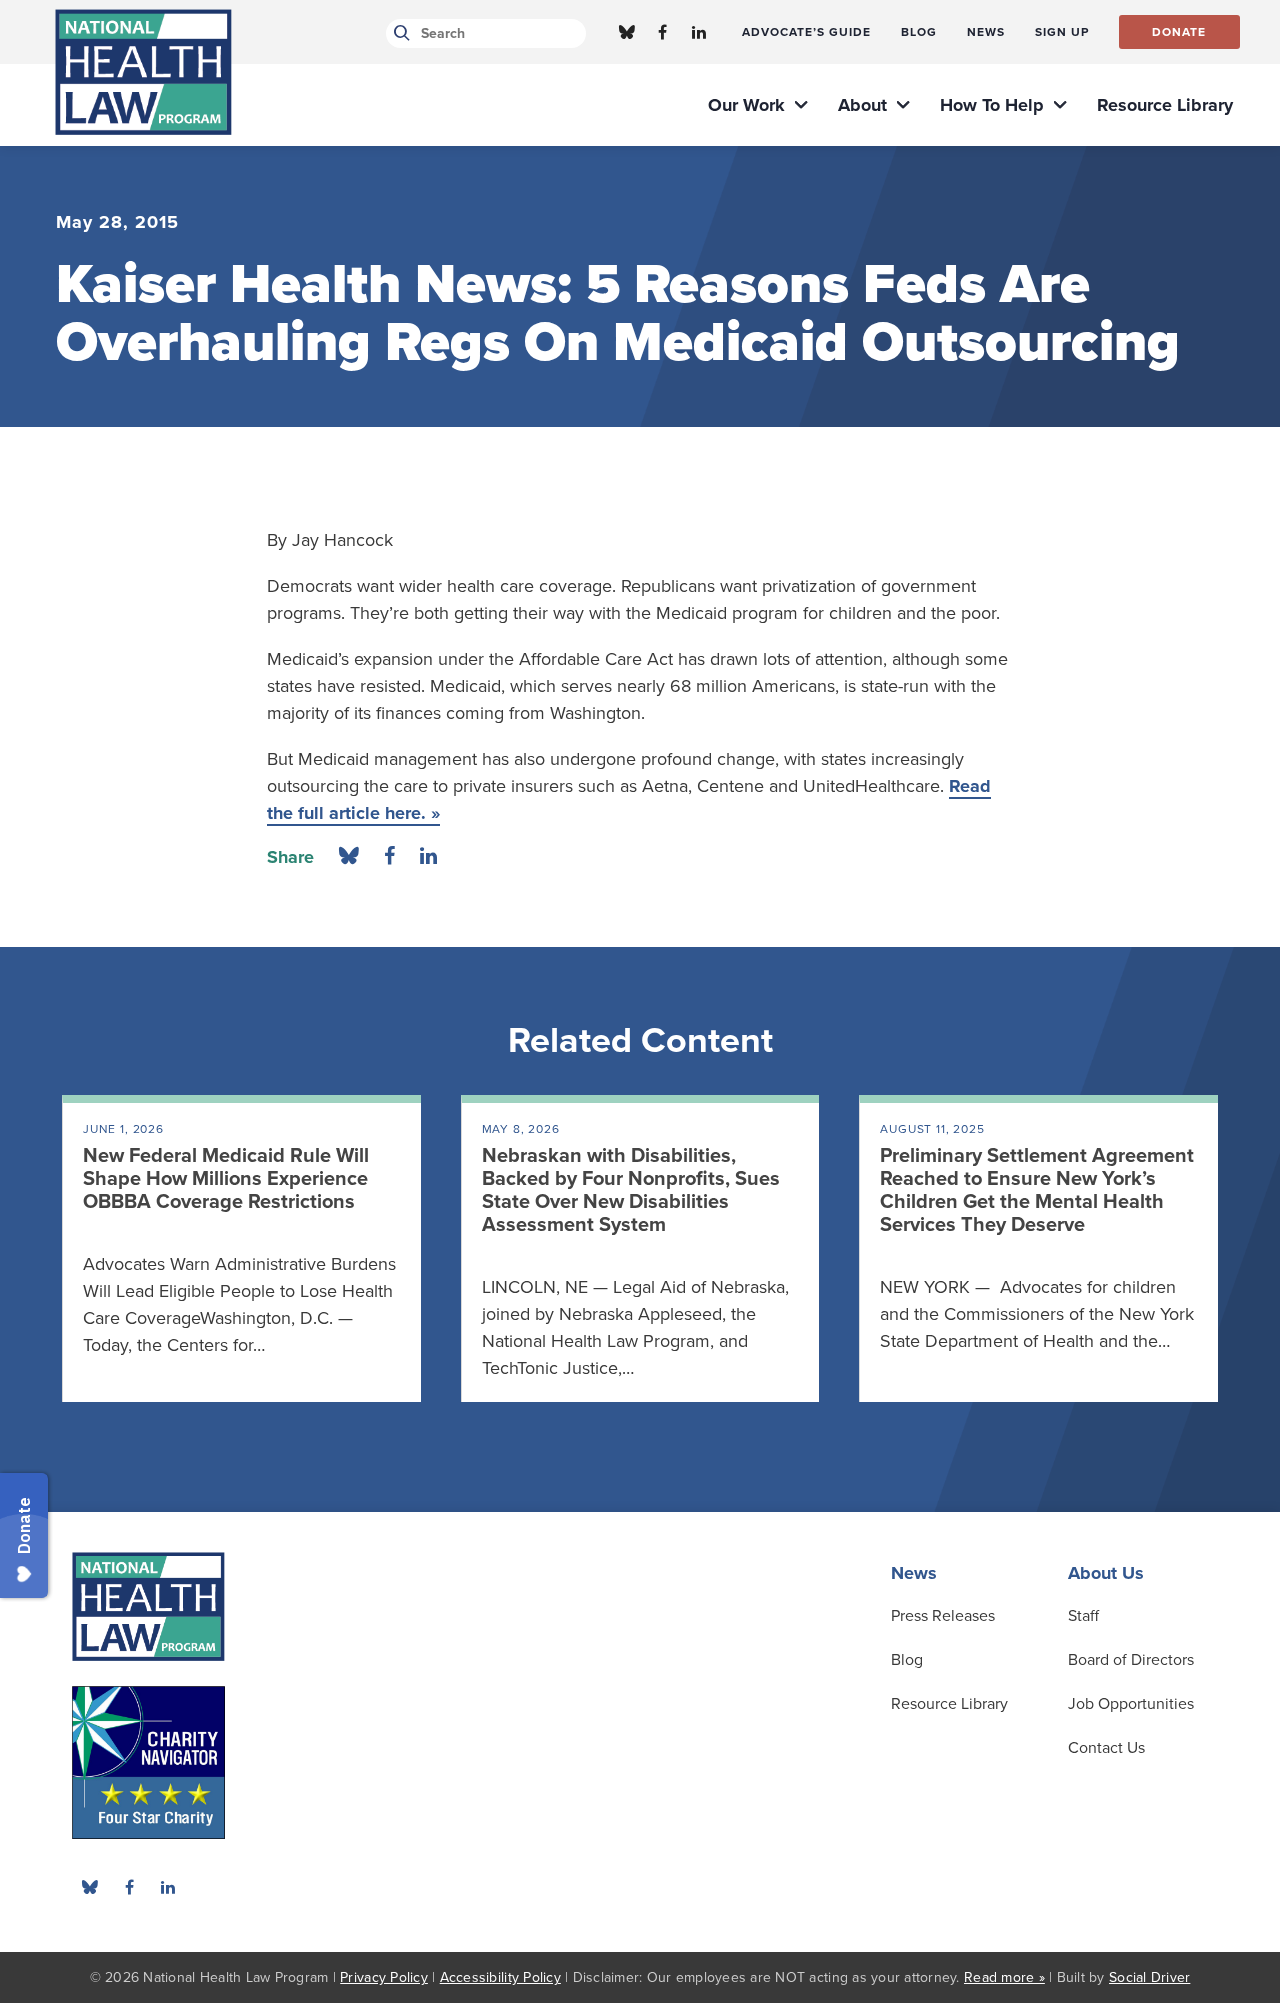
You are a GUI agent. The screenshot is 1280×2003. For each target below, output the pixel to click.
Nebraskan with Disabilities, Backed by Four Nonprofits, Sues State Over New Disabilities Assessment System (631, 1190)
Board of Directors (1131, 1660)
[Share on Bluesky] (349, 857)
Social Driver (1149, 1977)
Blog (907, 1660)
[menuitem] (806, 32)
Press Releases (943, 1616)
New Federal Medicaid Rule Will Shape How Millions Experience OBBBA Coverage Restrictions (226, 1179)
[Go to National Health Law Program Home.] (143, 72)
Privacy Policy (384, 1977)
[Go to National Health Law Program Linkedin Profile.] (699, 32)
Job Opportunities (1131, 1704)
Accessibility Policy (500, 1977)
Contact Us (1106, 1748)
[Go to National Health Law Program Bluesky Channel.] (627, 32)
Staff (1083, 1616)
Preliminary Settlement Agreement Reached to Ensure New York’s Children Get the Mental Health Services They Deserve (1037, 1190)
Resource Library (949, 1704)
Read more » (1004, 1977)
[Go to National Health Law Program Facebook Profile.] (663, 32)
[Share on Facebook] (389, 857)
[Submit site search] (398, 33)
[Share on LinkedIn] (428, 857)
